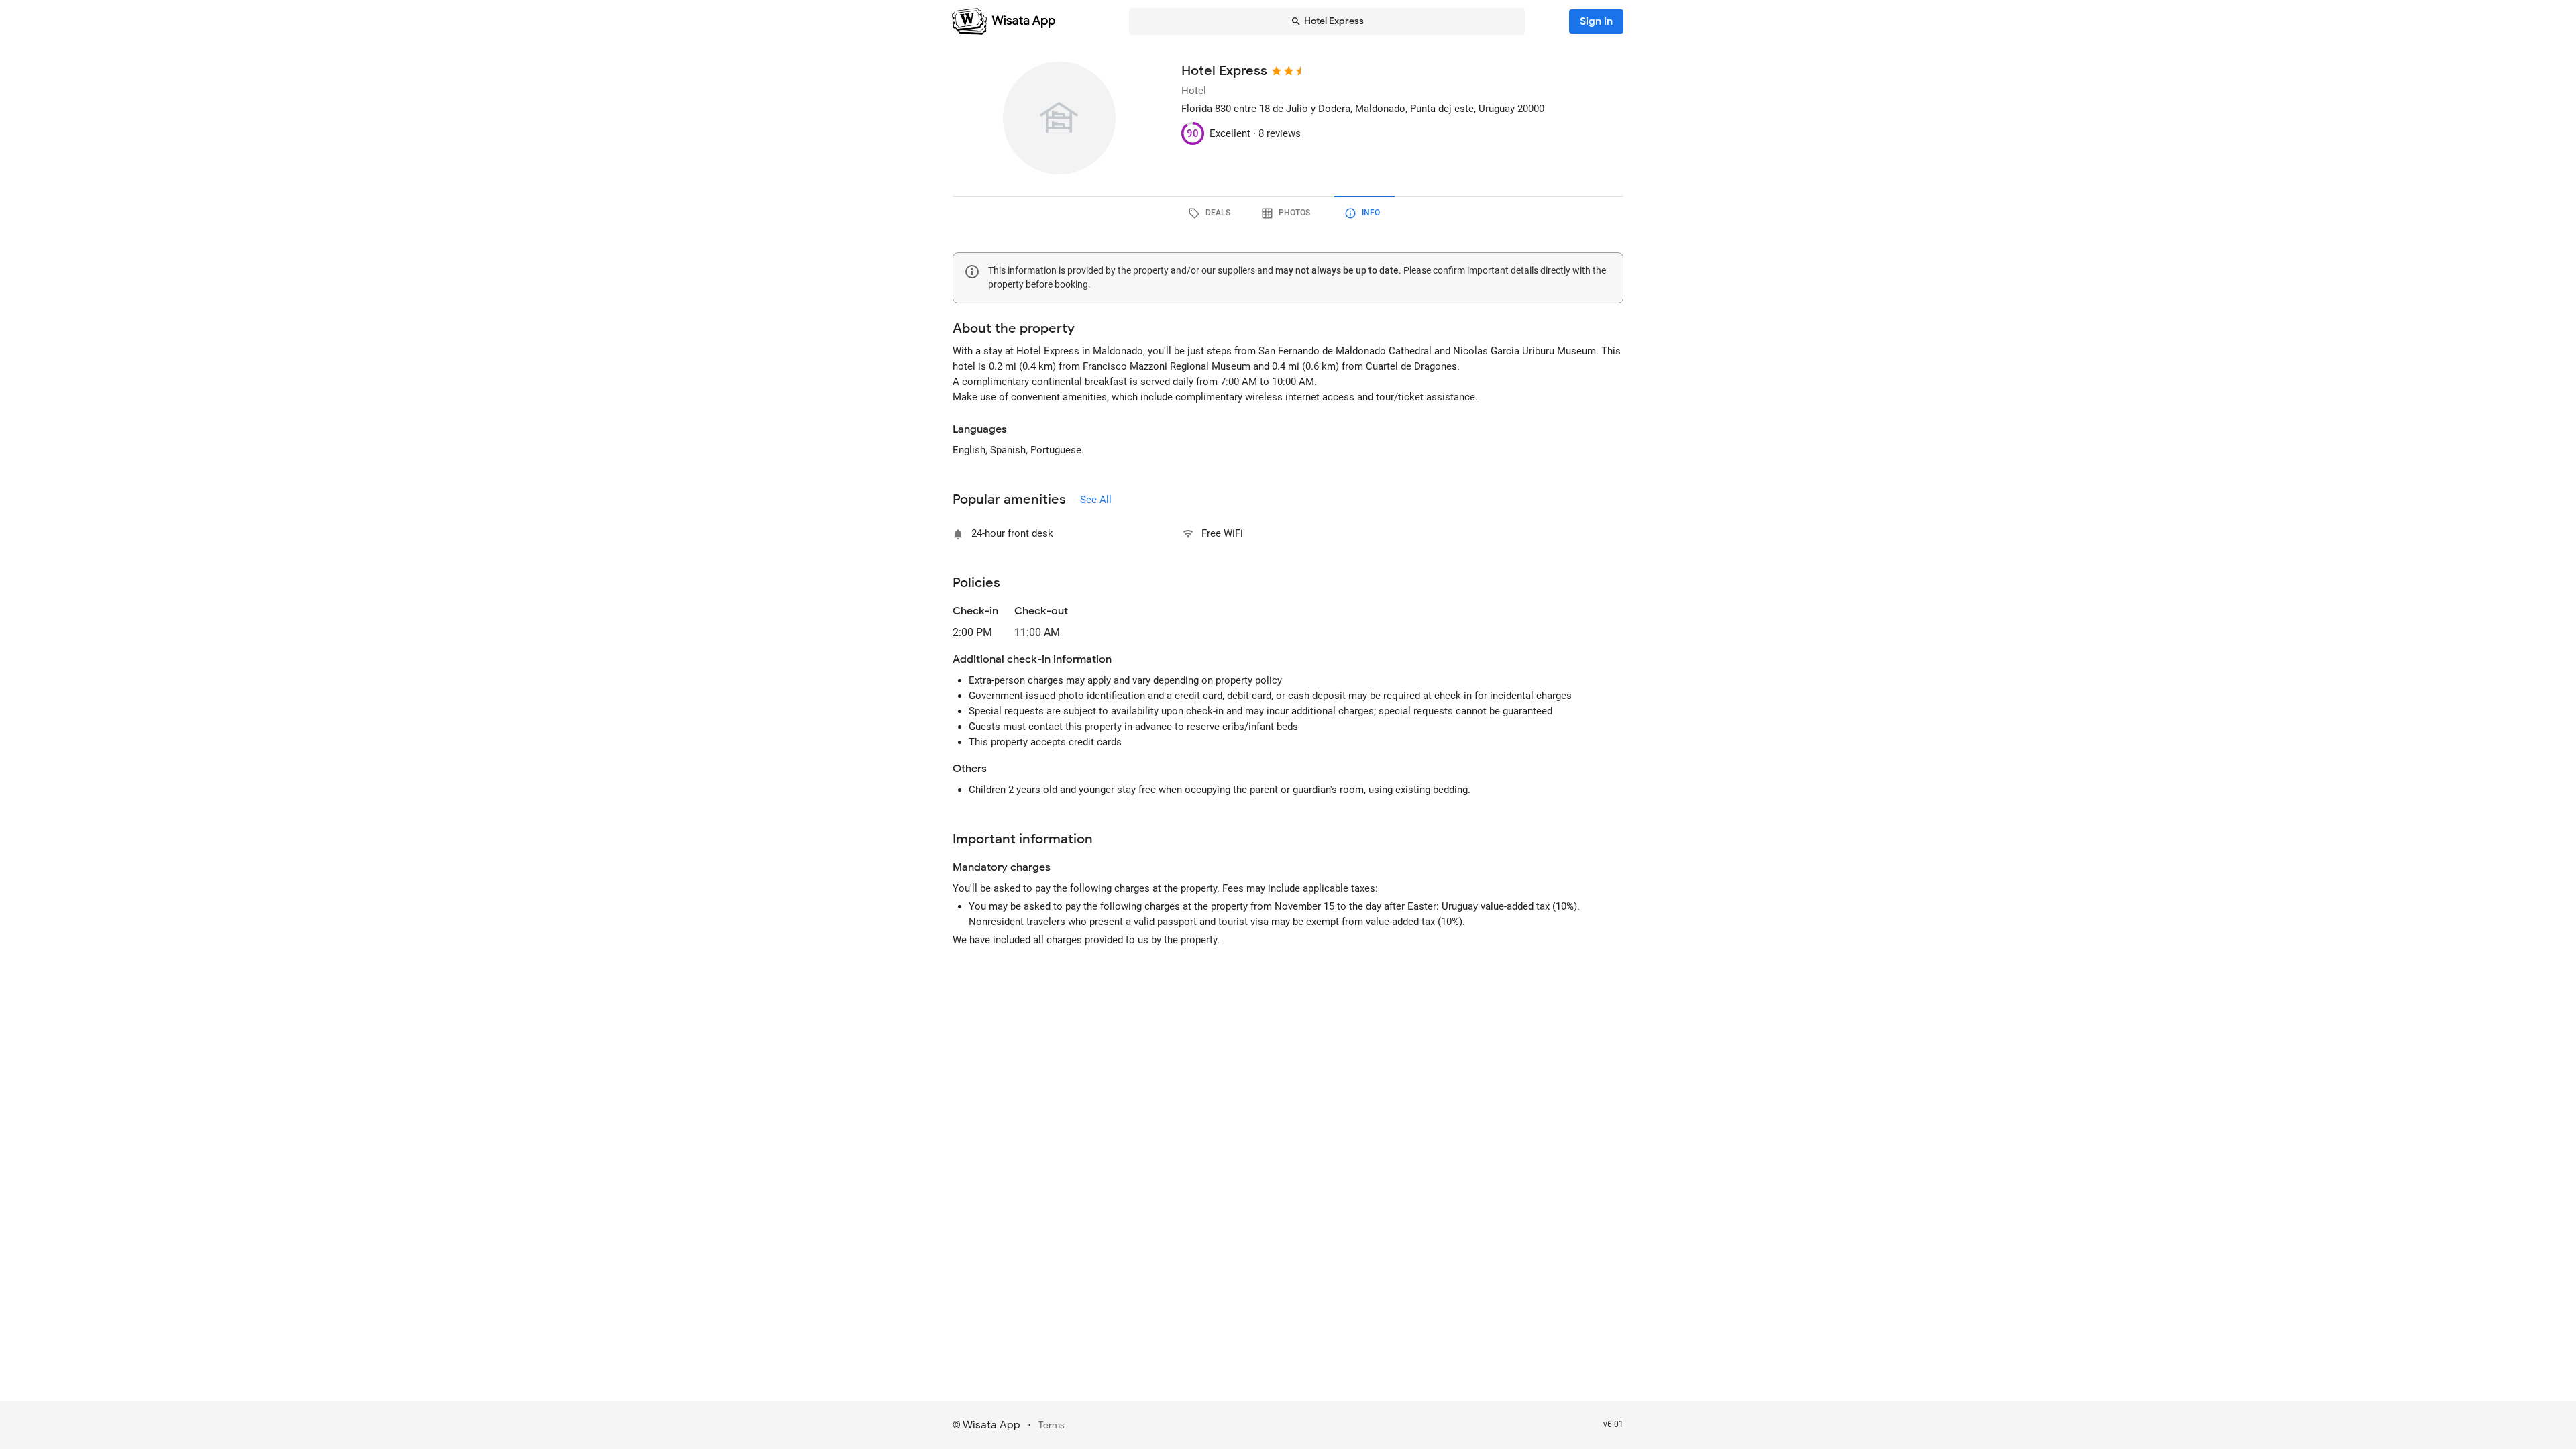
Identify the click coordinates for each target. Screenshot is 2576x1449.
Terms (1052, 1425)
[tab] (1212, 213)
